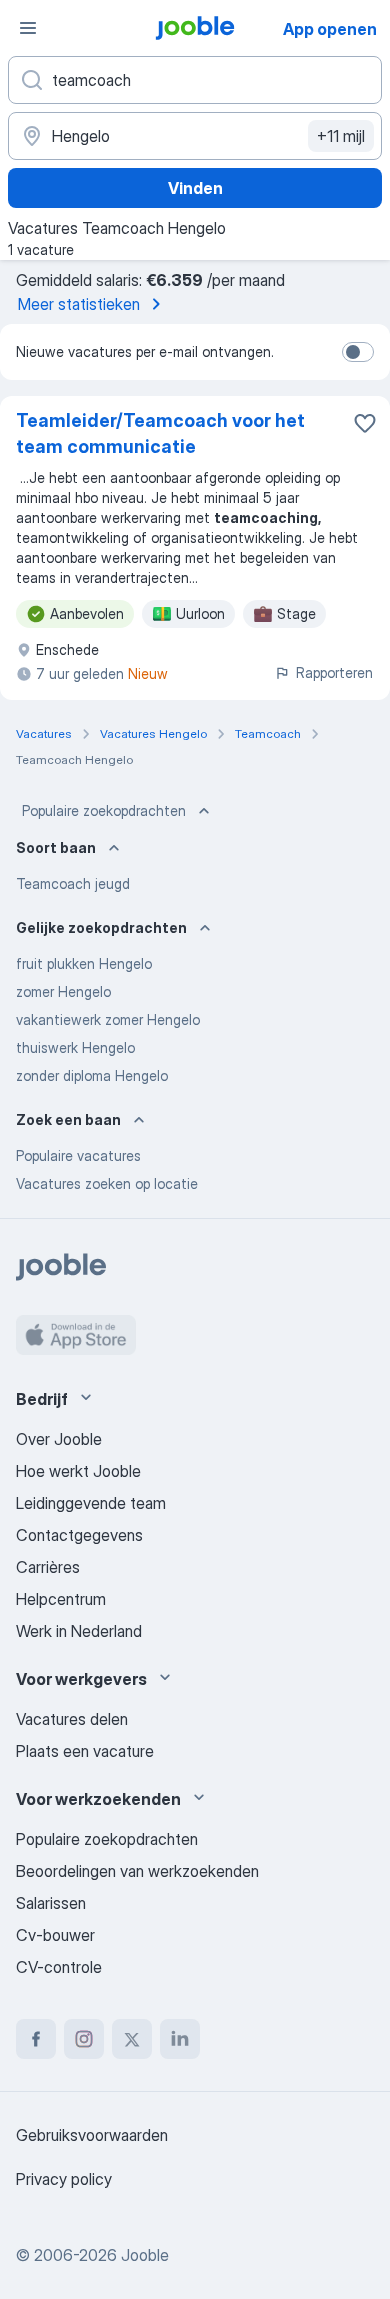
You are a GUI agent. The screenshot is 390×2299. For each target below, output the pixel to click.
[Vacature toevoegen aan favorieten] (365, 423)
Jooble (145, 2255)
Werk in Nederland (79, 1631)
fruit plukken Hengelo (84, 963)
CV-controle (59, 1967)
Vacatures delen (72, 1719)
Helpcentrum (61, 1599)
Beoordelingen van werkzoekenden (137, 1871)
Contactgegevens (79, 1535)
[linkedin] (180, 2039)
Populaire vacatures (78, 1155)
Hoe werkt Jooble (78, 1471)
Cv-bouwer (55, 1935)
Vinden (195, 188)
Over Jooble (59, 1439)
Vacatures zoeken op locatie (107, 1183)
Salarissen (51, 1903)
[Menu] (28, 28)
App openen (330, 29)
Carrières (48, 1567)
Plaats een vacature (85, 1751)
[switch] (358, 352)
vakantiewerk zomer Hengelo (108, 1019)
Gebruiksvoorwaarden (92, 2135)
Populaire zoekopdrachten (104, 810)
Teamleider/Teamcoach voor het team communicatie (160, 433)
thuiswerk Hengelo (75, 1047)
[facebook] (36, 2039)
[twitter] (132, 2039)
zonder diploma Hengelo (92, 1075)
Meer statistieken (79, 304)
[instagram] (84, 2039)
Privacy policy (64, 2179)
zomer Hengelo (63, 991)
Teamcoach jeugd (73, 883)
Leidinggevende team (91, 1503)
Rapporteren (334, 672)
